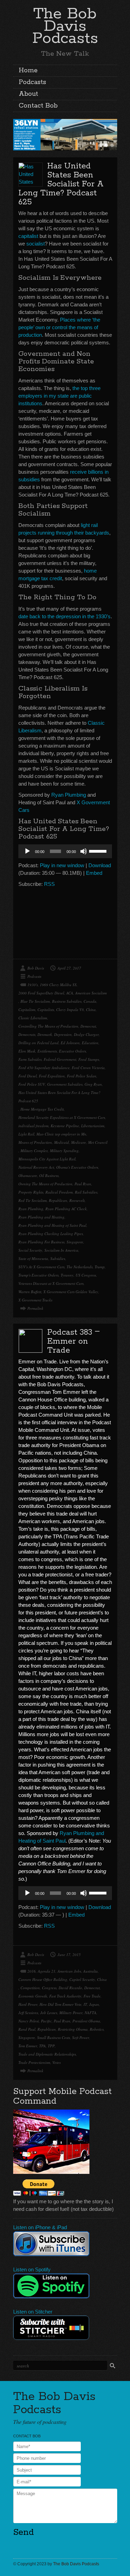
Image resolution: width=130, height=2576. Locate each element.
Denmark (45, 1034)
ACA (70, 993)
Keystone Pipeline (65, 1126)
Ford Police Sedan (82, 1076)
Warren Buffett (30, 1292)
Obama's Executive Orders (77, 1167)
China (91, 1009)
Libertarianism (93, 1126)
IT (85, 2004)
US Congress (86, 1275)
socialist (36, 244)
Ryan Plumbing (69, 795)
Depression (63, 1034)
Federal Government (60, 1059)
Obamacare (28, 1175)
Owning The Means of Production (45, 1184)
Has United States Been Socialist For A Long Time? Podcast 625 (61, 184)
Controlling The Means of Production (48, 1026)
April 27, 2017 (69, 968)
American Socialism (91, 993)
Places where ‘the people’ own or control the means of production (59, 327)
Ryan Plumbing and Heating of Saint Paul (52, 1225)
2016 (32, 1971)
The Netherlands (80, 1267)
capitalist (28, 236)
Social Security (30, 1250)
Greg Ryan (93, 1084)
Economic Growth (33, 1996)
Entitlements (47, 1051)
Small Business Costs (54, 2037)
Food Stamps (89, 1059)
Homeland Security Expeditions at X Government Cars (62, 1117)
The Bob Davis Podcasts (65, 26)
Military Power (71, 2013)
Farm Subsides (30, 1059)
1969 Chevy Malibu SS (58, 985)
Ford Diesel (28, 1076)
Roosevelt (77, 1200)
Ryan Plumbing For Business (41, 1242)
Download (100, 865)
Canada (90, 1001)
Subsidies (58, 1258)
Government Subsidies (65, 1084)
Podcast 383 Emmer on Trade (73, 1341)
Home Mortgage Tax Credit (42, 1109)
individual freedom (33, 1126)
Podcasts (32, 82)
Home (28, 71)
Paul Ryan (83, 1184)
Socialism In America (61, 1250)
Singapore (75, 1242)
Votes (57, 2062)
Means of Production (35, 1142)
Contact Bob (38, 106)
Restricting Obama (73, 2029)
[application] (65, 851)
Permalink (35, 1308)
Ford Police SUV (32, 1084)
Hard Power (28, 2004)
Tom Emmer (28, 2046)
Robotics (97, 2029)
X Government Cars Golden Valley (71, 1292)
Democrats (27, 1034)
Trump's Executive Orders (38, 1275)
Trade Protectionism (34, 2062)
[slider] (99, 851)
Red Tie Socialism (33, 1200)
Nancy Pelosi (29, 2021)
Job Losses (49, 2013)
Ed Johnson (70, 1043)
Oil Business (49, 1175)
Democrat (88, 1026)
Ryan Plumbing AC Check (66, 1209)
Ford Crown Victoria (88, 1068)
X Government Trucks (35, 1300)
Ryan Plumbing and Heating (41, 1217)
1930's (33, 985)
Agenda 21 (47, 1971)
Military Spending (64, 1151)
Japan (94, 2004)
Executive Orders (72, 1051)
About (28, 94)
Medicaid (62, 1142)
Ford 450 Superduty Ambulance (44, 1068)
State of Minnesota (33, 1258)
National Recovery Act (36, 1167)
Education (90, 1043)
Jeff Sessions (28, 2013)
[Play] (27, 851)
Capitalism (27, 1009)
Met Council (98, 1142)
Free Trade (92, 1996)
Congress (49, 1988)
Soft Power (81, 2037)
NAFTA (90, 2013)
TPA (42, 2046)
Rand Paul (27, 2029)
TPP (51, 2046)
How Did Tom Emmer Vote (60, 2004)
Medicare (79, 1142)
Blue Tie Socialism (35, 1001)
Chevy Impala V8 (70, 1009)
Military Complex (34, 1151)
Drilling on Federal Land (38, 1043)
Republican (58, 1200)
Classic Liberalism (33, 1018)
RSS (49, 884)
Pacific (46, 2021)
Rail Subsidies (86, 1192)
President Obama (86, 2021)
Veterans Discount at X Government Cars (51, 1283)
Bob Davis (36, 968)
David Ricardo (70, 1988)
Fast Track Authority (65, 1996)
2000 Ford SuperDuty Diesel (41, 993)
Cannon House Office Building (43, 1979)
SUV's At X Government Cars (41, 1267)
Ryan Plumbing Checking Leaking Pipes (51, 1234)
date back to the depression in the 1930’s (64, 616)
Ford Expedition (52, 1076)
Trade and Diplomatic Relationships (47, 2054)
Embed (94, 873)
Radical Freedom (59, 1192)
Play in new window (62, 865)
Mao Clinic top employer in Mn (61, 1134)
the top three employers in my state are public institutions (59, 396)
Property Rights (31, 1192)
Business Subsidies (67, 1001)
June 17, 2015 (69, 1954)
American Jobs (69, 1971)
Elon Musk (27, 1051)
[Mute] (84, 851)
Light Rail (26, 1134)
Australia (90, 1971)
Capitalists (46, 1009)
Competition (30, 1988)
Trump (100, 1267)
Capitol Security (82, 1979)
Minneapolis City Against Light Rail (47, 1159)
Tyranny (67, 1275)
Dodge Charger (86, 1034)
